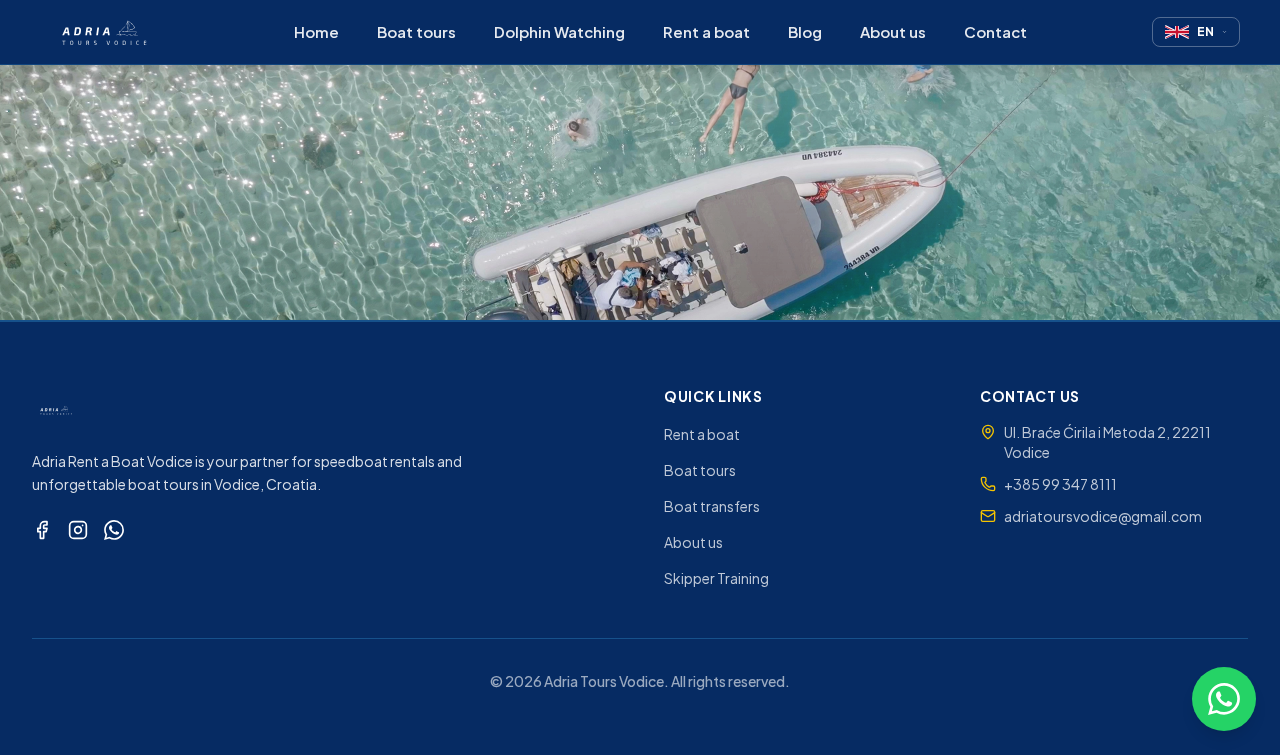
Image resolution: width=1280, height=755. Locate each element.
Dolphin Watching (559, 31)
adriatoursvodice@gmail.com (1103, 516)
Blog (805, 31)
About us (893, 31)
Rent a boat (706, 31)
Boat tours (416, 31)
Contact (995, 31)
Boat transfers (712, 506)
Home (316, 31)
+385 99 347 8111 (1060, 484)
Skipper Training (716, 578)
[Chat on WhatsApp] (1224, 699)
